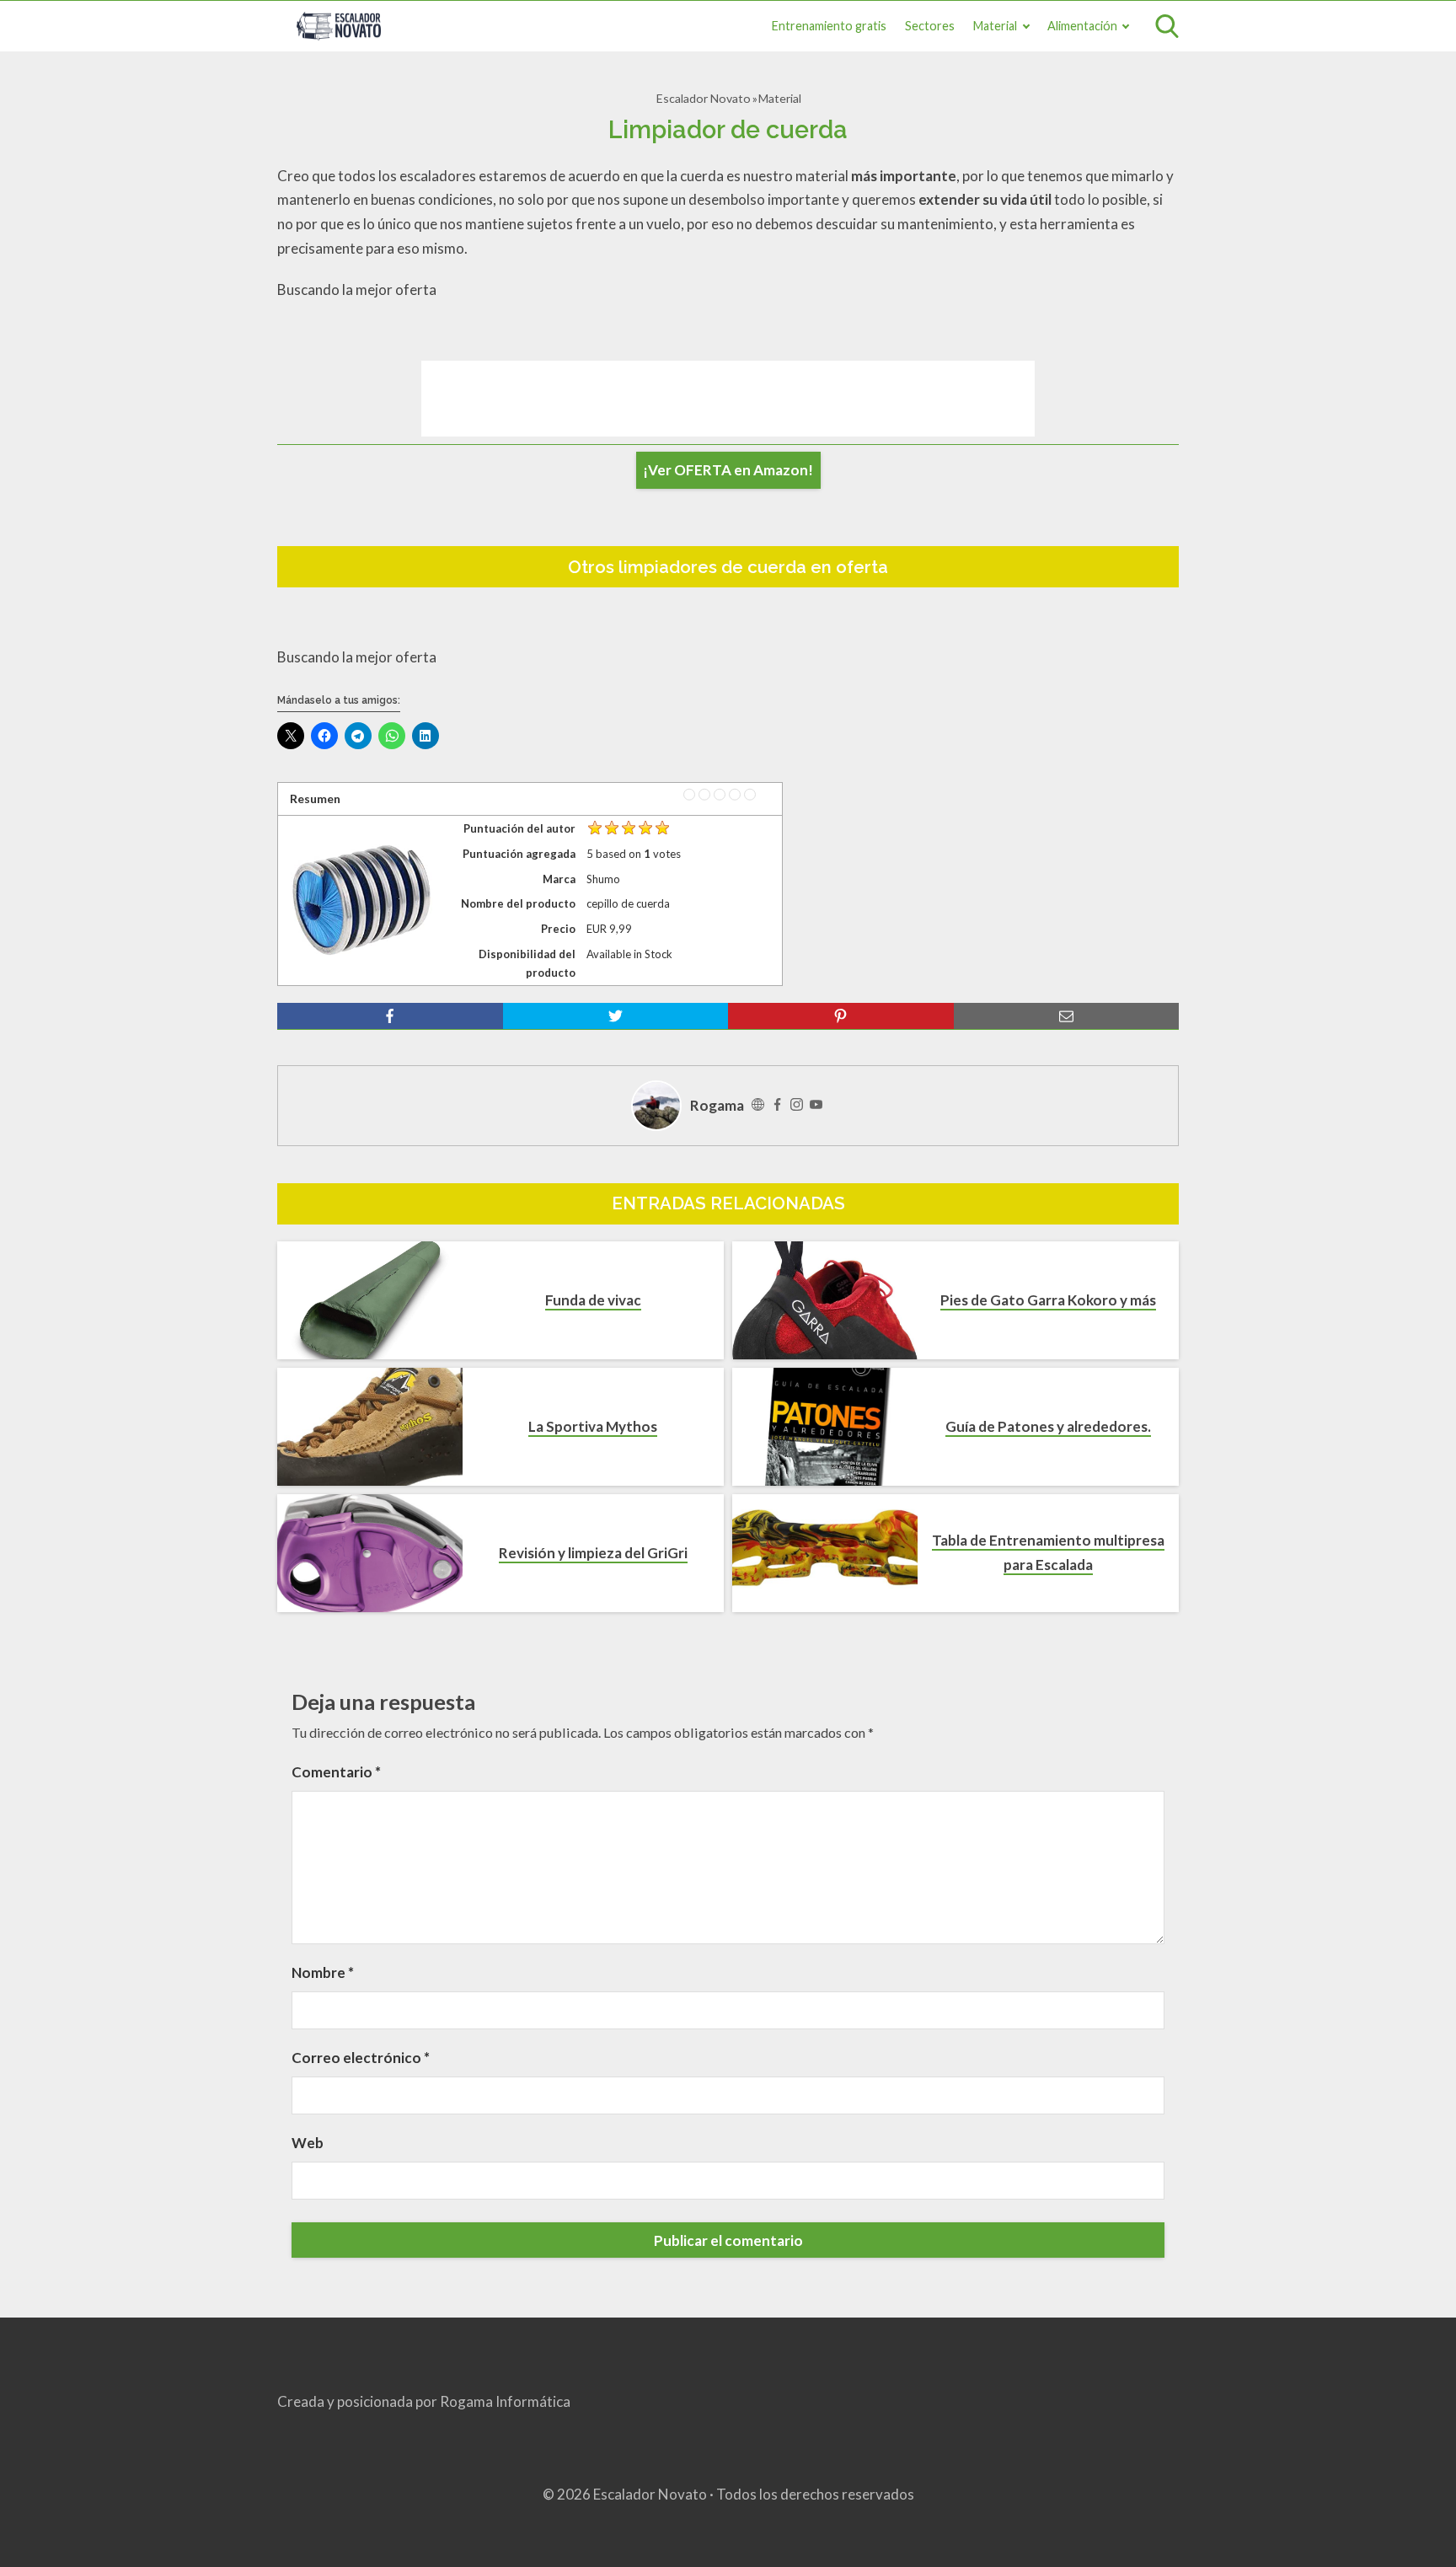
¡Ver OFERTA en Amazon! (728, 470)
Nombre (323, 1972)
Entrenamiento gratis (829, 26)
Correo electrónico (361, 2058)
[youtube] (816, 1105)
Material (995, 26)
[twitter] (616, 1016)
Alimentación (1082, 26)
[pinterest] (841, 1016)
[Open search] (1167, 26)
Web (308, 2143)
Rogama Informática (505, 2401)
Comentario (336, 1772)
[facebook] (390, 1016)
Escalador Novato (704, 98)
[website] (758, 1105)
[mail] (1067, 1016)
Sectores (930, 26)
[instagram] (797, 1105)
